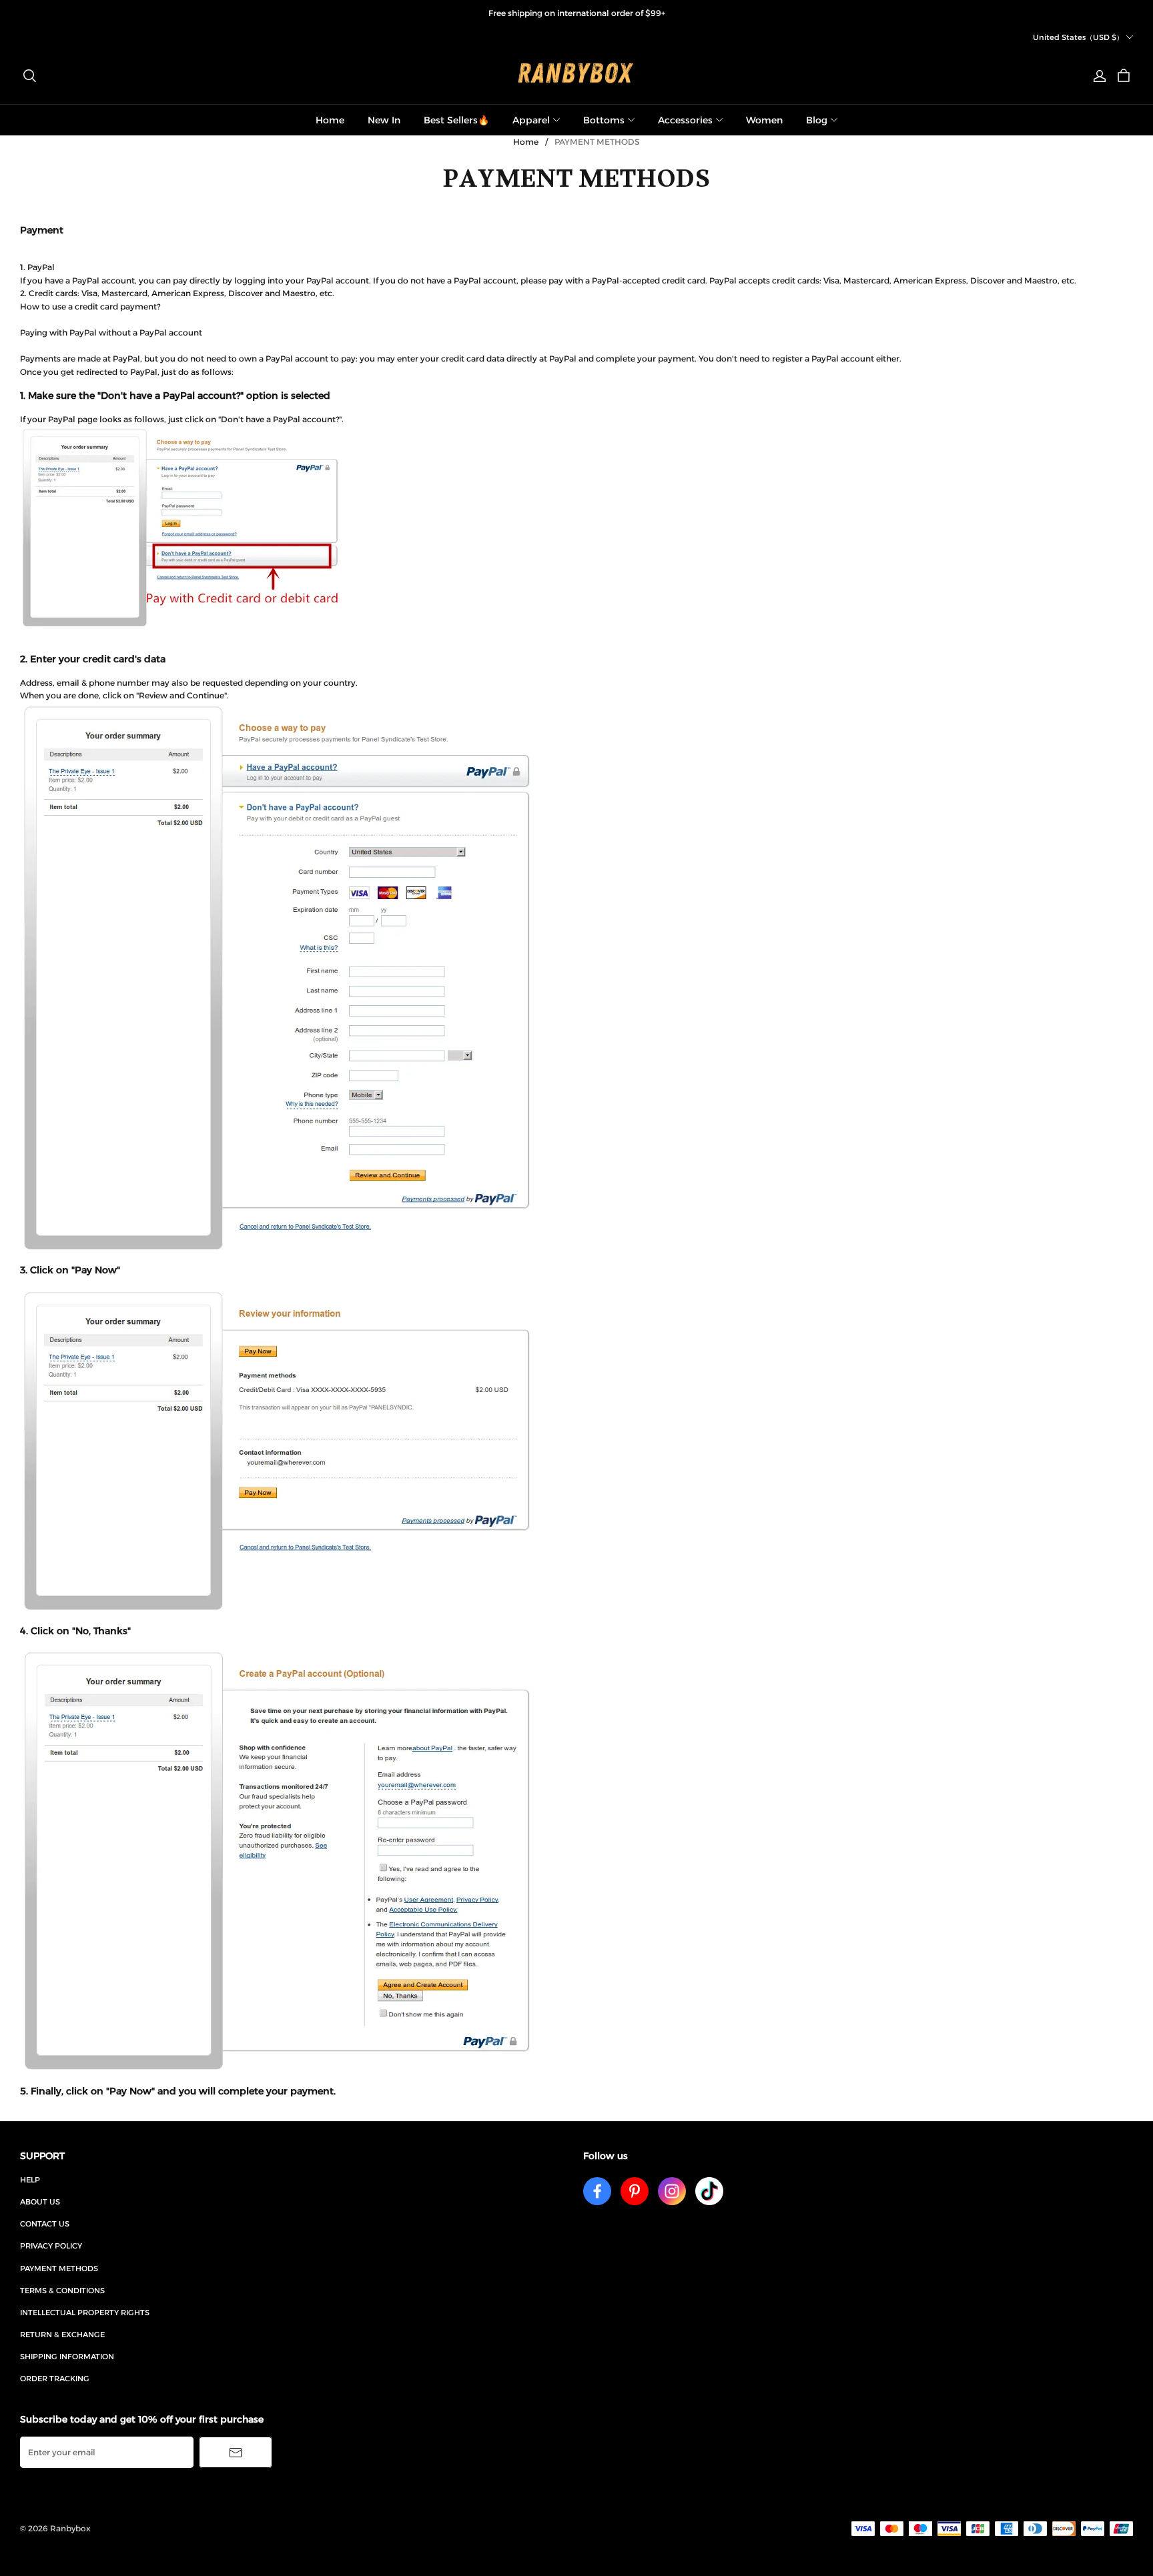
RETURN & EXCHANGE (62, 2335)
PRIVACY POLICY (51, 2246)
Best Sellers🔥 (456, 120)
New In (384, 120)
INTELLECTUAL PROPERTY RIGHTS (85, 2313)
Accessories (685, 120)
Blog (817, 120)
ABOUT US (40, 2202)
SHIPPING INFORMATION (67, 2357)
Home (330, 120)
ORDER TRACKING (55, 2379)
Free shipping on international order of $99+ (577, 13)
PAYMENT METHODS (59, 2269)
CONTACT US (45, 2224)
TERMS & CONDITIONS (62, 2291)
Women (764, 120)
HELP (30, 2180)
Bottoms (604, 120)
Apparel (531, 120)
